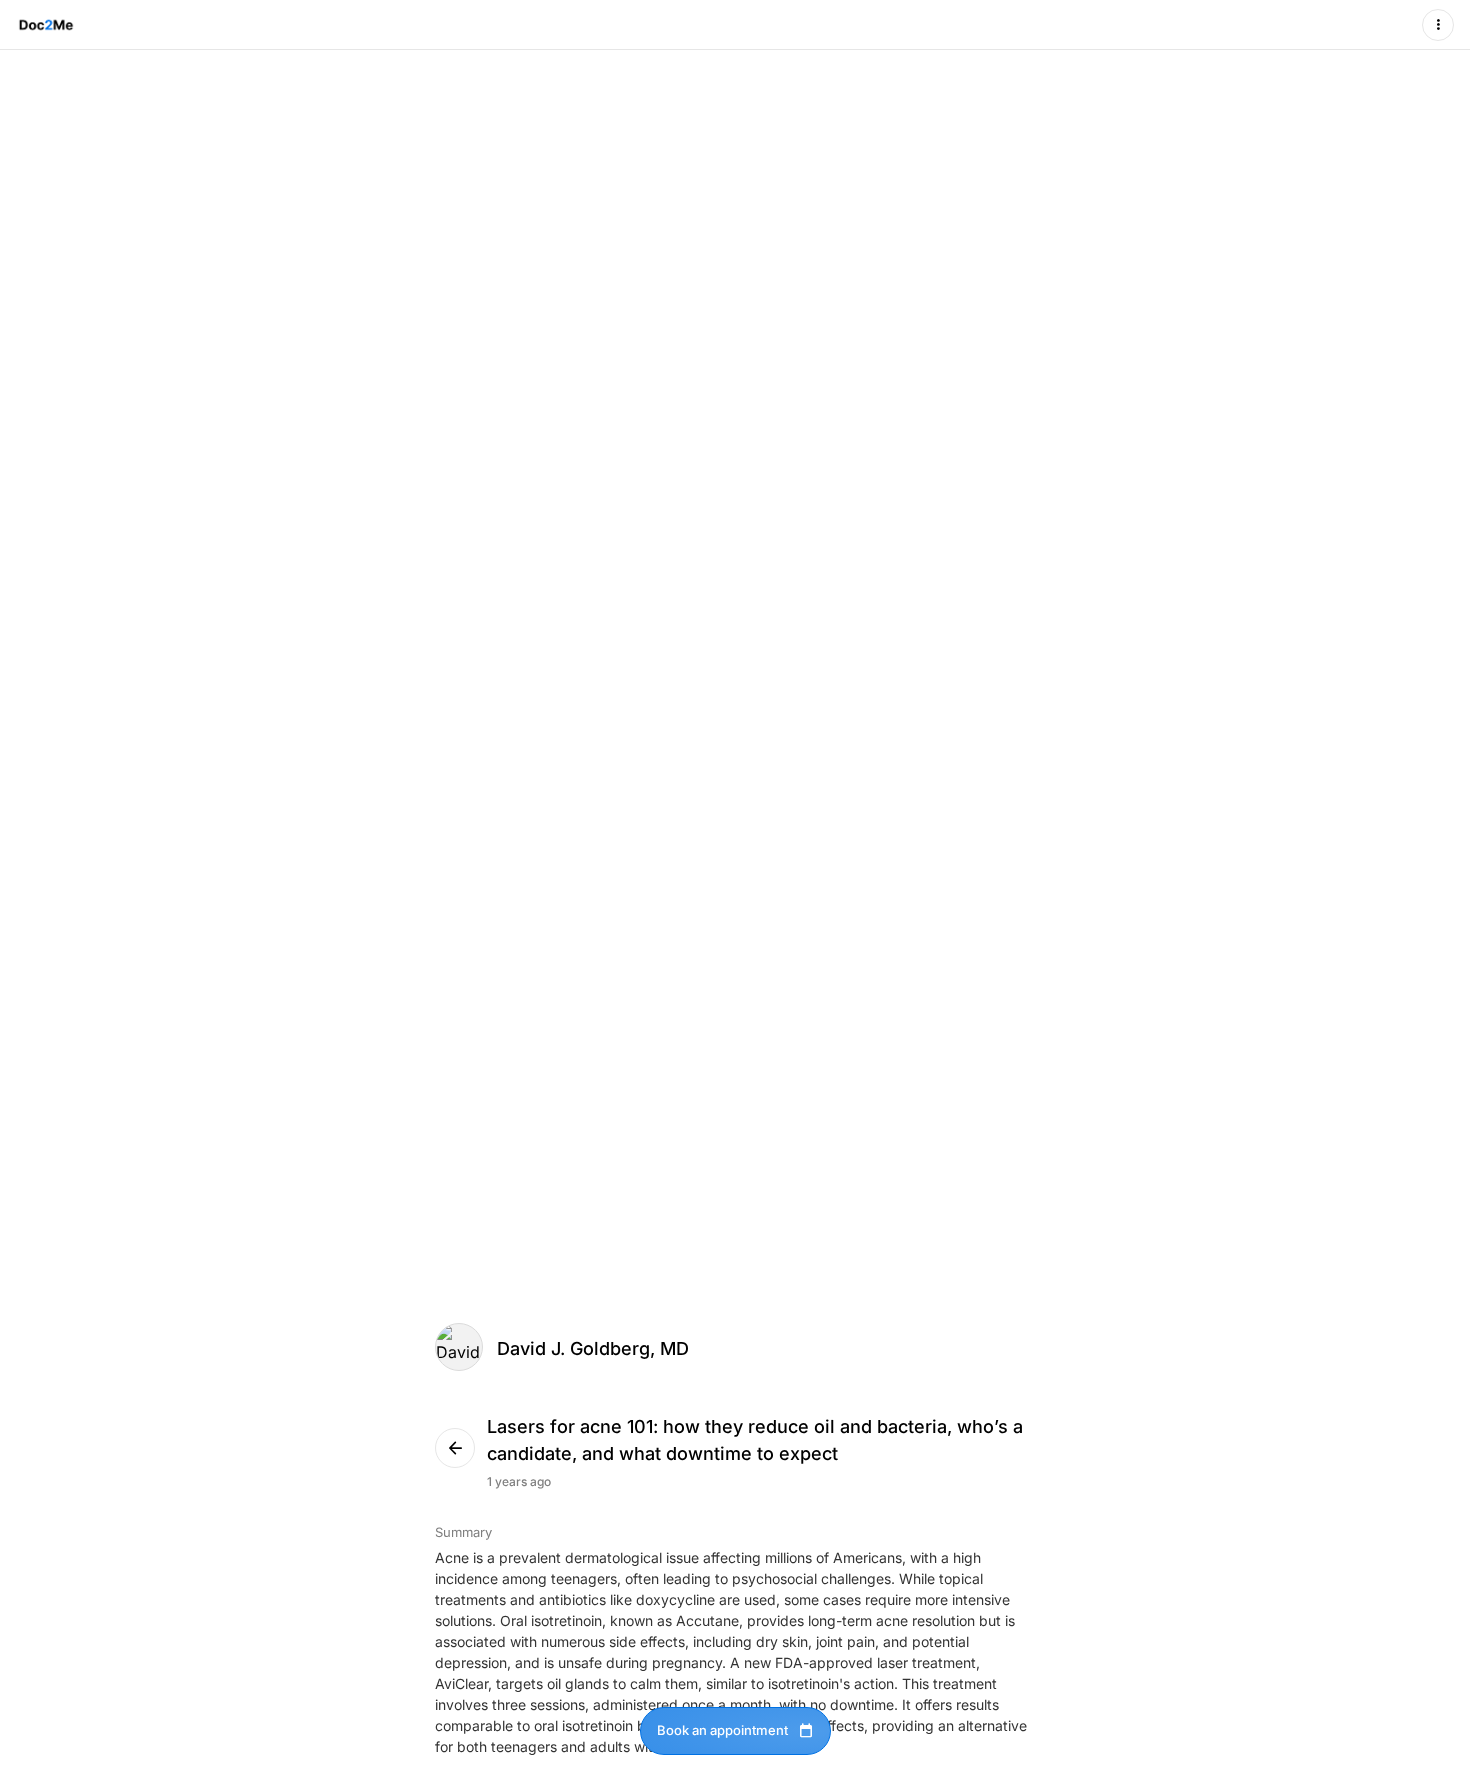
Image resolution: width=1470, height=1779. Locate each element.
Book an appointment (735, 1731)
